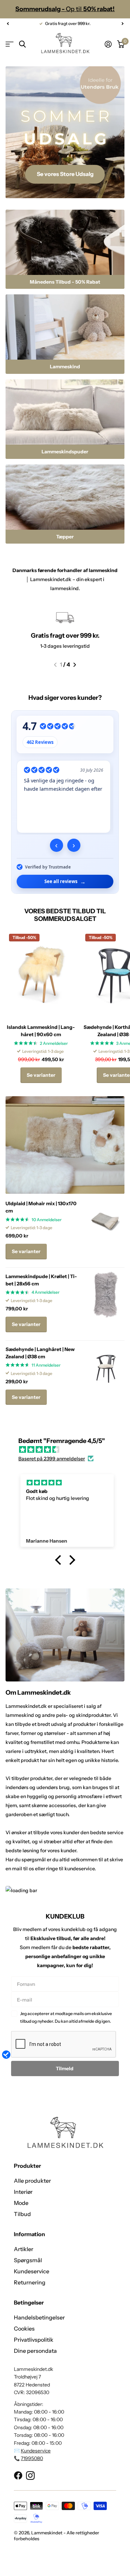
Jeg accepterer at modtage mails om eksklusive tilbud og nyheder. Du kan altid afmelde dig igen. (66, 2017)
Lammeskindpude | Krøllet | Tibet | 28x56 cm (41, 1280)
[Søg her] (22, 44)
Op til (65, 9)
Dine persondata (35, 2351)
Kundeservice (32, 2271)
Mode (21, 2203)
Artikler (24, 2249)
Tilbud (22, 2214)
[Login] (108, 44)
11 (46, 1365)
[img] (68, 1450)
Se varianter (41, 1075)
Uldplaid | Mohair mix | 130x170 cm (41, 1207)
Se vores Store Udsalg (65, 174)
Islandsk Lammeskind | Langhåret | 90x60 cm (41, 1031)
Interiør (23, 2192)
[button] (8, 24)
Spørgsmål (28, 2260)
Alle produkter (32, 2181)
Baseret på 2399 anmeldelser (52, 1459)
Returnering (30, 2282)
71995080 (32, 2458)
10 (47, 1220)
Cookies (24, 2329)
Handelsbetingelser (39, 2317)
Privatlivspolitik (34, 2340)
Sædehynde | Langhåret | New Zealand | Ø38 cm (40, 1353)
